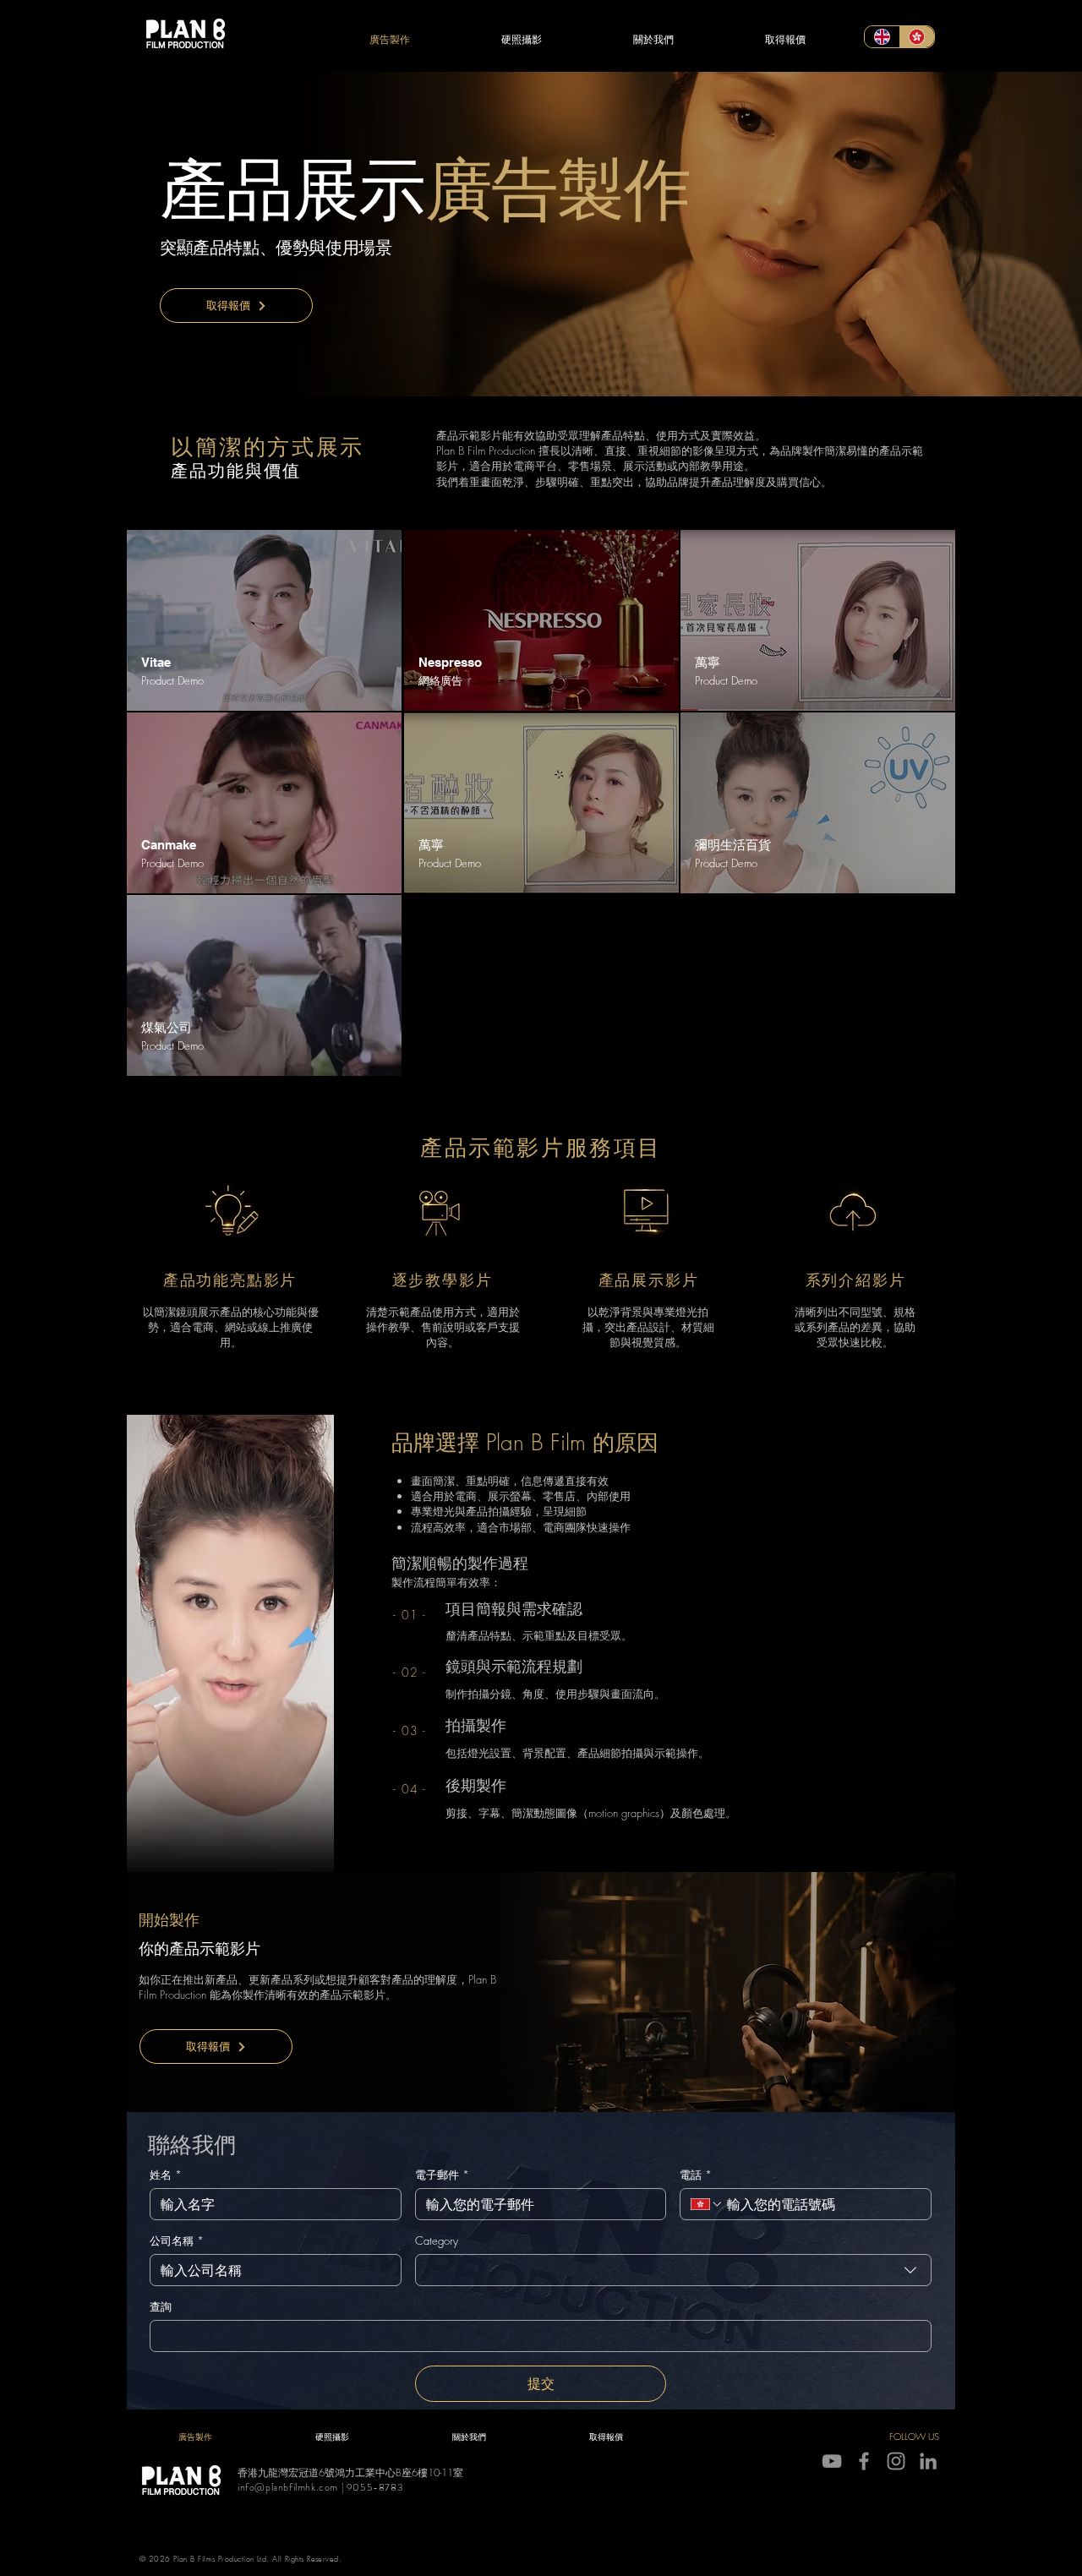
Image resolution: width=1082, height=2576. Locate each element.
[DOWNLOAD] (264, 620)
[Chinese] (917, 37)
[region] (264, 620)
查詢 (161, 2306)
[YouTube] (832, 2461)
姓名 (166, 2175)
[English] (882, 37)
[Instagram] (896, 2461)
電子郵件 (442, 2175)
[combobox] (673, 2270)
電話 (696, 2175)
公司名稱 (177, 2240)
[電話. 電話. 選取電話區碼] (707, 2204)
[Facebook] (864, 2461)
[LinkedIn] (928, 2461)
